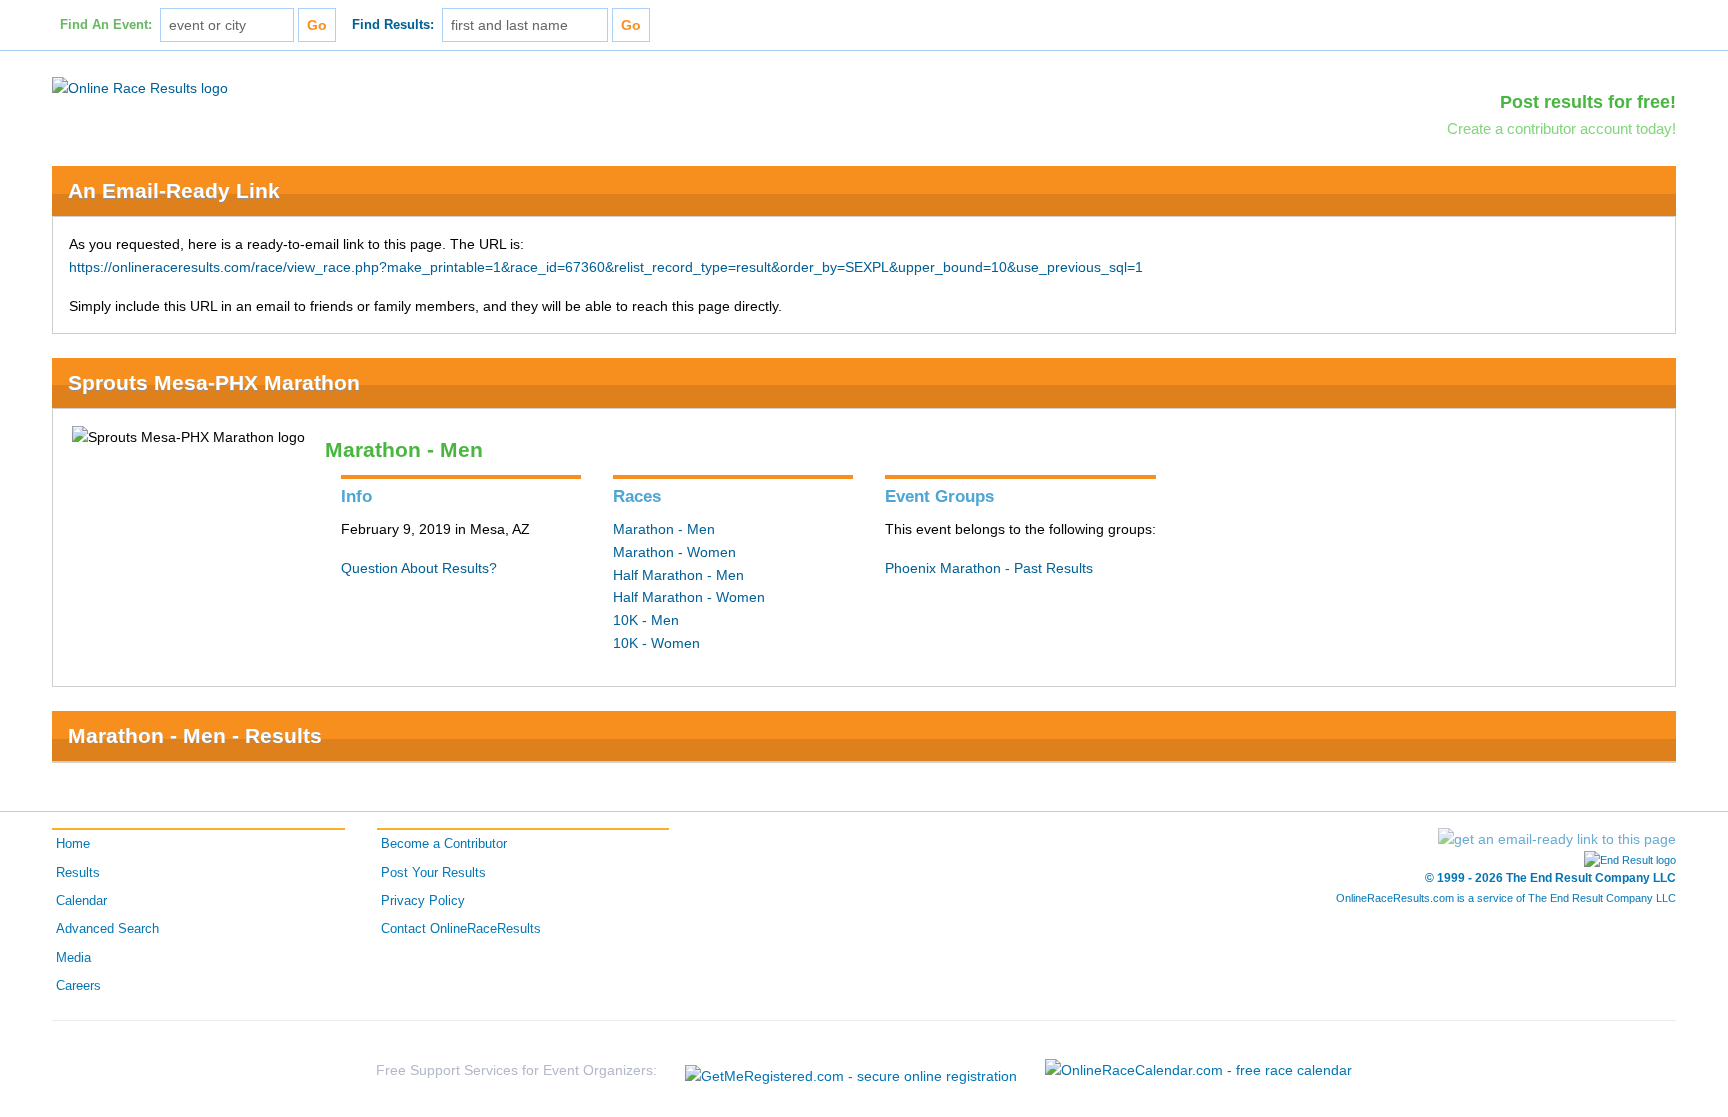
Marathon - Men (664, 529)
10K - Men (646, 620)
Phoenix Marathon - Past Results (989, 568)
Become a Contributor (444, 844)
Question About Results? (419, 568)
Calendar (81, 901)
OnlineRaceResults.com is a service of (1506, 898)
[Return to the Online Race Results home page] (140, 87)
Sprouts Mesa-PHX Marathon (214, 382)
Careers (78, 986)
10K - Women (656, 643)
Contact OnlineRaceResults (461, 929)
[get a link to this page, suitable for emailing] (1557, 839)
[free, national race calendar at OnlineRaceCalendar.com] (1198, 1070)
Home (73, 844)
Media (73, 958)
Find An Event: (106, 25)
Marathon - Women (674, 552)
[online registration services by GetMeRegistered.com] (851, 1070)
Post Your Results (433, 873)
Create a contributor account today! (1561, 128)
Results (78, 873)
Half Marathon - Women (689, 597)
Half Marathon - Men (678, 575)
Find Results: (393, 25)
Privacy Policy (423, 901)
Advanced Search (107, 929)
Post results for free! (1588, 102)
